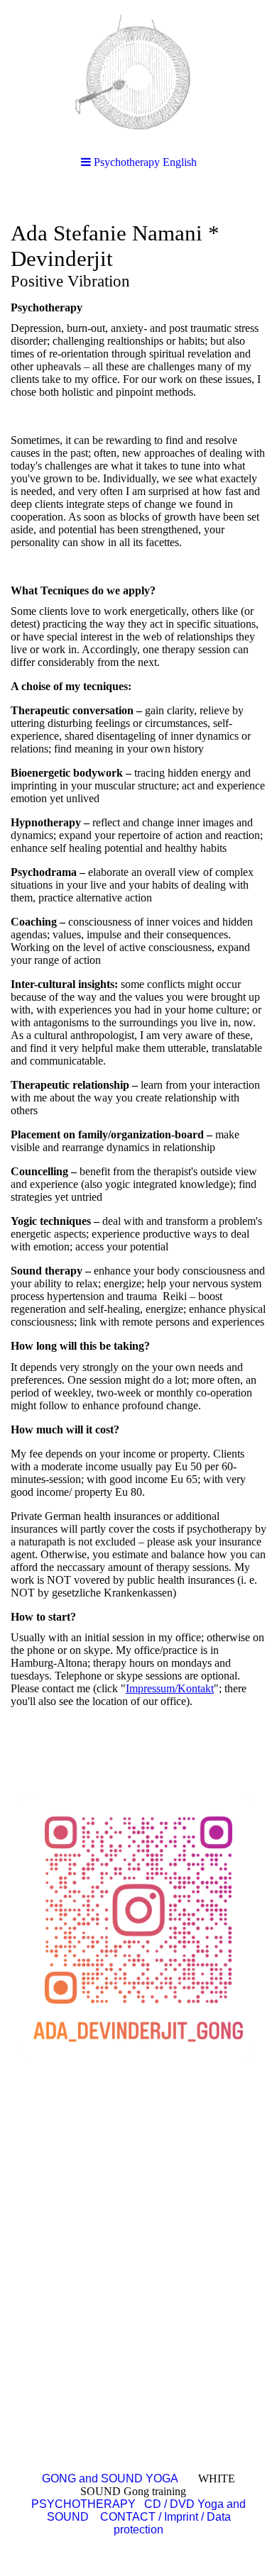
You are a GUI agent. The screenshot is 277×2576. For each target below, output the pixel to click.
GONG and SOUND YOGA (110, 2478)
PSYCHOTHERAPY (85, 2504)
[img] (138, 71)
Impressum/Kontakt (170, 1688)
